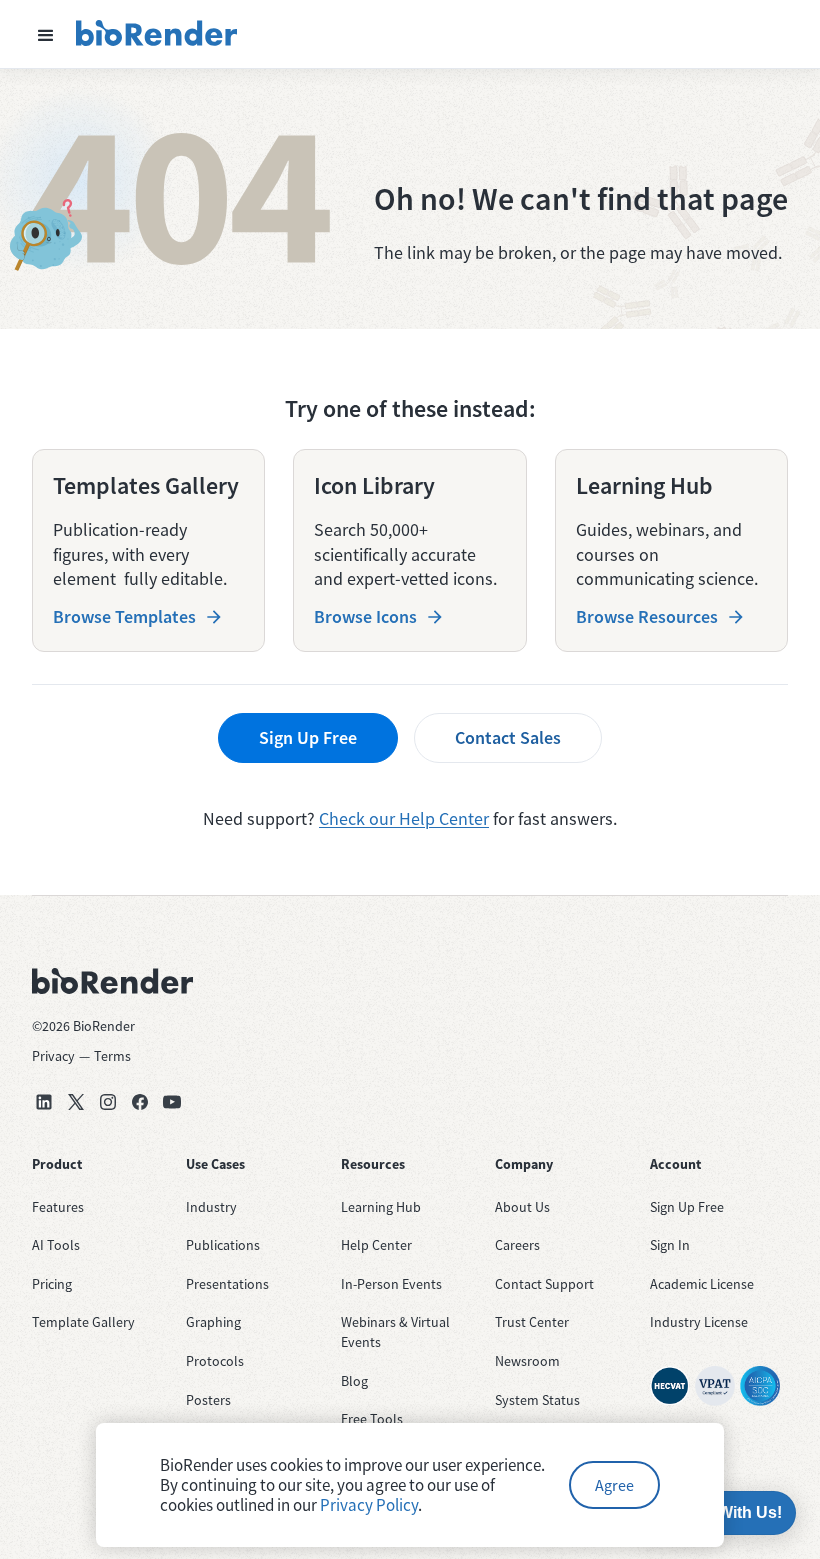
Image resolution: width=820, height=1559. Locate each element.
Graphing (213, 1322)
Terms (112, 1056)
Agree (614, 1485)
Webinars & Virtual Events (395, 1332)
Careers (517, 1245)
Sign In (670, 1245)
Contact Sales (508, 737)
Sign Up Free (308, 737)
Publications (223, 1245)
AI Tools (56, 1245)
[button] (46, 34)
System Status (537, 1400)
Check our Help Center (404, 818)
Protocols (215, 1361)
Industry (211, 1207)
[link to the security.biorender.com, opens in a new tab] (670, 1386)
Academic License (702, 1284)
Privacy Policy (369, 1505)
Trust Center (532, 1322)
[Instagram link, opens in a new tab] (108, 1102)
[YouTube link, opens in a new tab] (172, 1102)
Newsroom (527, 1361)
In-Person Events (391, 1284)
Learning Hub (381, 1207)
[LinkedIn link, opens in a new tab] (44, 1102)
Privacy (53, 1056)
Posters (208, 1400)
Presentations (227, 1284)
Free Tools (372, 1419)
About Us (522, 1207)
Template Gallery (83, 1322)
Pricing (52, 1284)
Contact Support (544, 1284)
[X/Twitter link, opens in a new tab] (76, 1102)
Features (58, 1207)
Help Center (376, 1245)
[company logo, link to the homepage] (157, 34)
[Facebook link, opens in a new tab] (140, 1102)
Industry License (699, 1322)
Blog (354, 1381)
